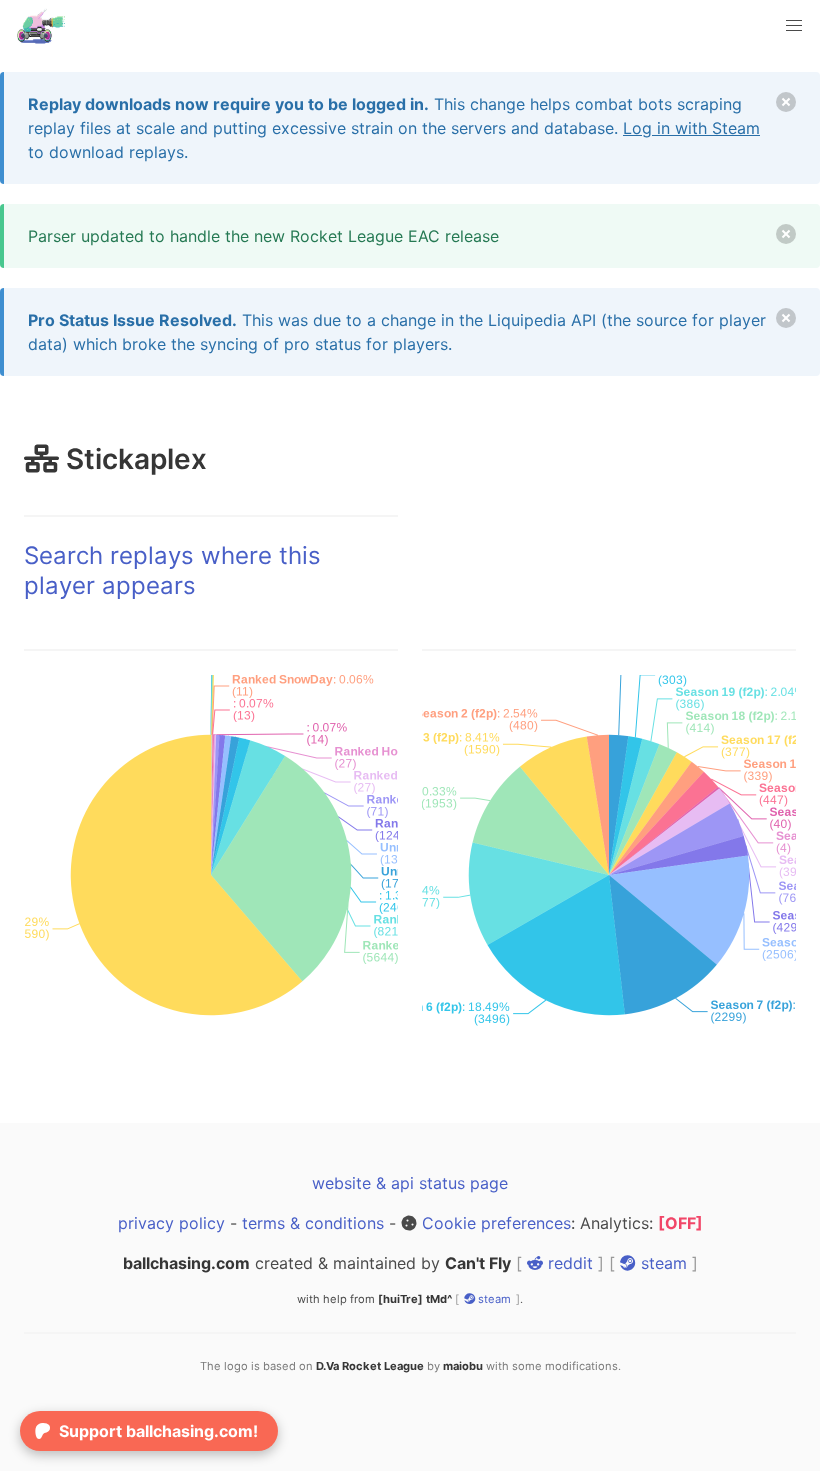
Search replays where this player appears (172, 570)
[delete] (786, 102)
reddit (568, 1263)
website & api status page (410, 1183)
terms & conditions (313, 1223)
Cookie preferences (496, 1223)
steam (661, 1263)
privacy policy (171, 1223)
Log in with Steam (691, 128)
